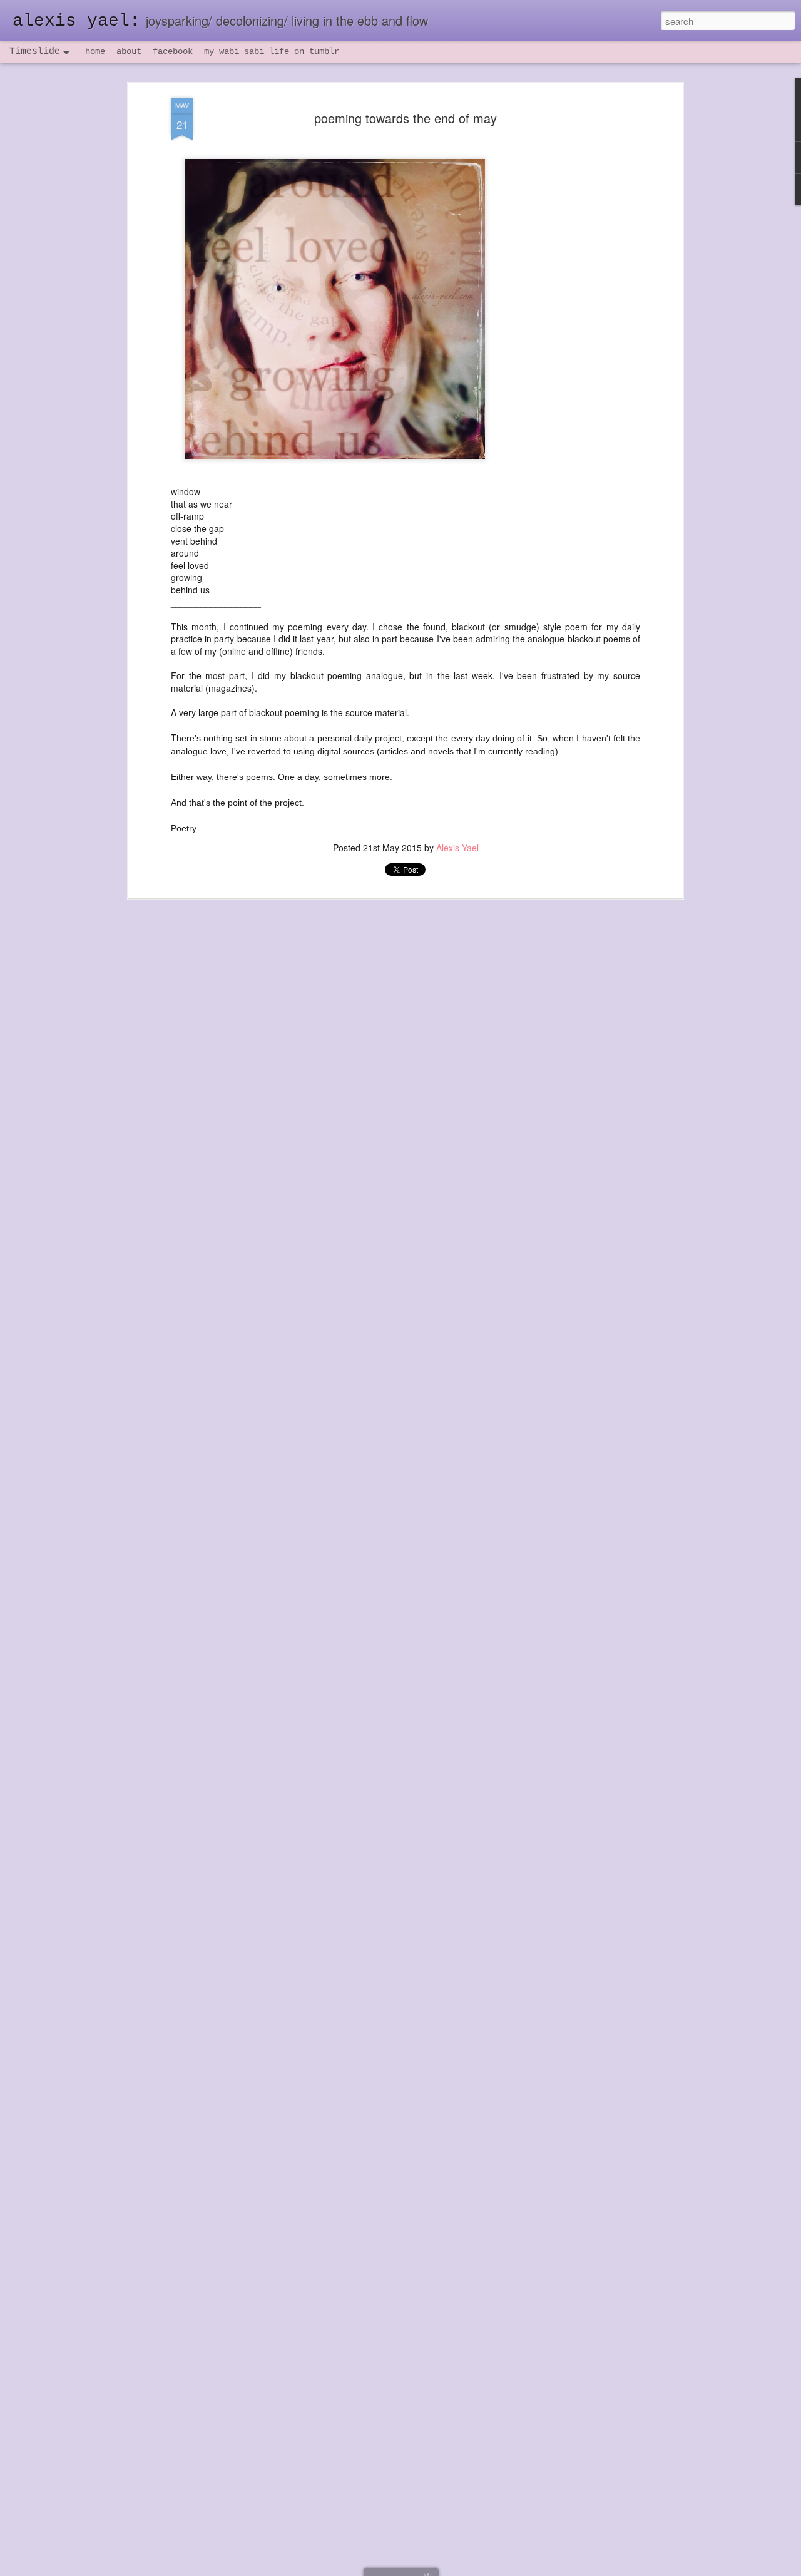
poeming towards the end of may (406, 118)
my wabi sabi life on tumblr (272, 51)
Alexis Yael (457, 848)
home (95, 51)
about (129, 51)
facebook (173, 51)
